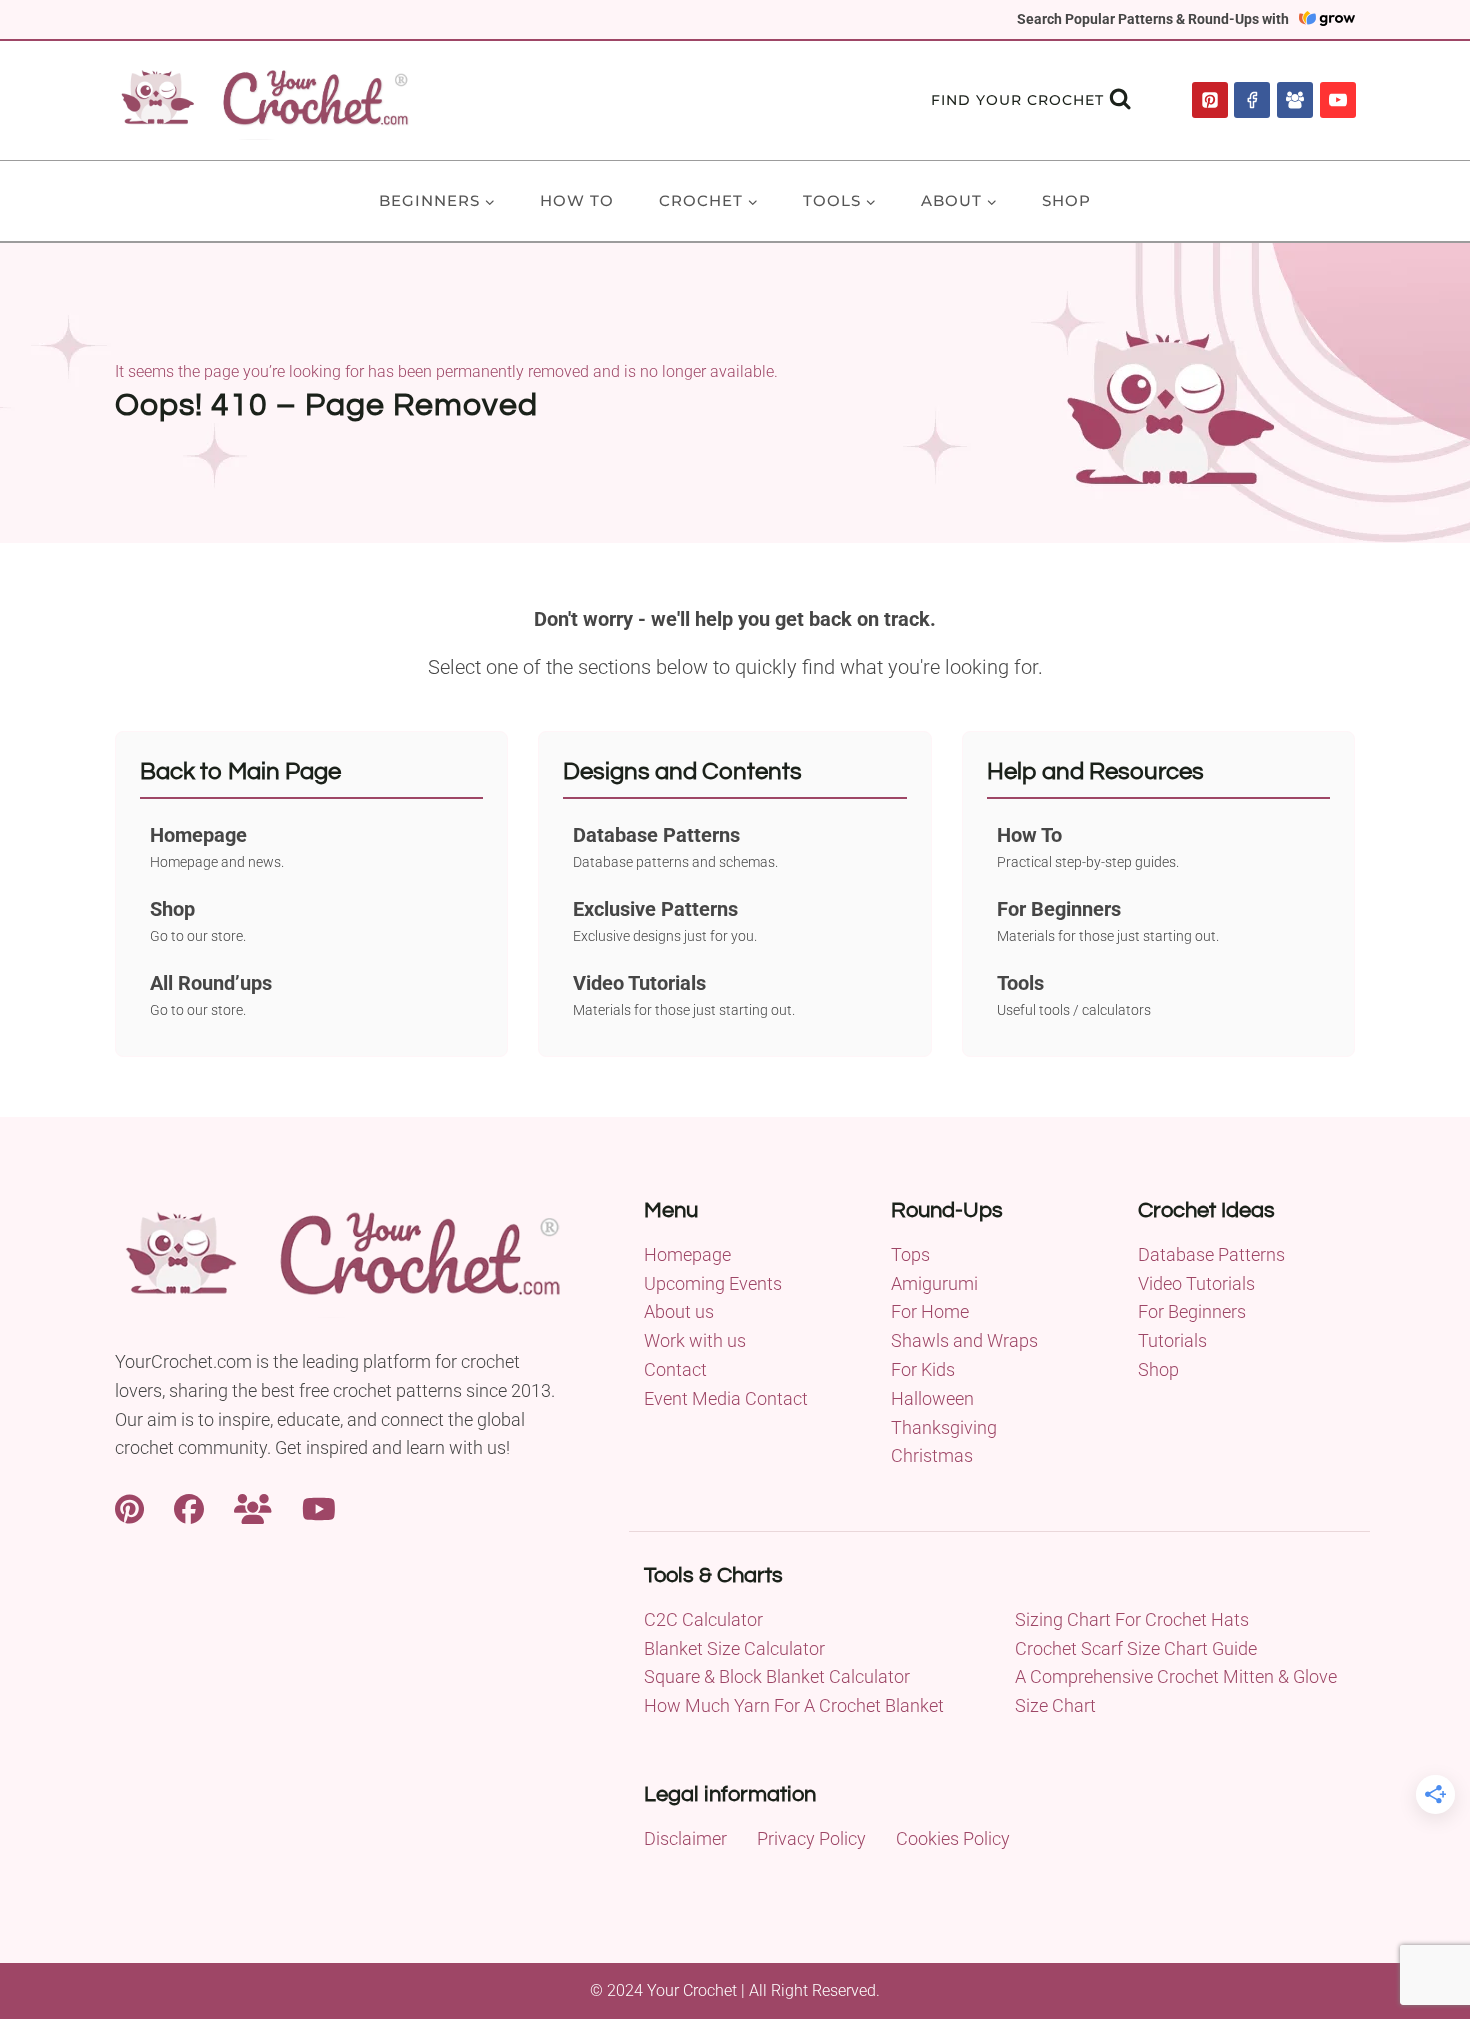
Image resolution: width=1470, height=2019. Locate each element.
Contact (675, 1369)
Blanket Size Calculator (734, 1648)
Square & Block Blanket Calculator (777, 1676)
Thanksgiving (944, 1427)
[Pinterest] (1210, 100)
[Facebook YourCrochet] (189, 1506)
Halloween (932, 1398)
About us (679, 1311)
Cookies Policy (953, 1838)
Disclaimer (685, 1838)
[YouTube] (1338, 100)
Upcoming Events (713, 1283)
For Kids (923, 1369)
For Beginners (1192, 1311)
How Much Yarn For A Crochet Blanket (794, 1705)
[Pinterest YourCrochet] (129, 1506)
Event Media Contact (726, 1398)
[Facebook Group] (1295, 100)
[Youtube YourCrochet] (319, 1506)
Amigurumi (934, 1283)
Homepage (687, 1254)
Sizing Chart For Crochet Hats (1132, 1619)
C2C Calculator (703, 1619)
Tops (910, 1254)
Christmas (932, 1455)
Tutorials (1172, 1340)
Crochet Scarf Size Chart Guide (1136, 1648)
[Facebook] (1252, 100)
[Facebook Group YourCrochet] (253, 1506)
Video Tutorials (1196, 1283)
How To (577, 200)
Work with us (695, 1340)
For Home (930, 1311)
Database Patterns (1211, 1254)
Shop (1066, 200)
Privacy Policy (811, 1838)
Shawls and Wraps (964, 1340)
